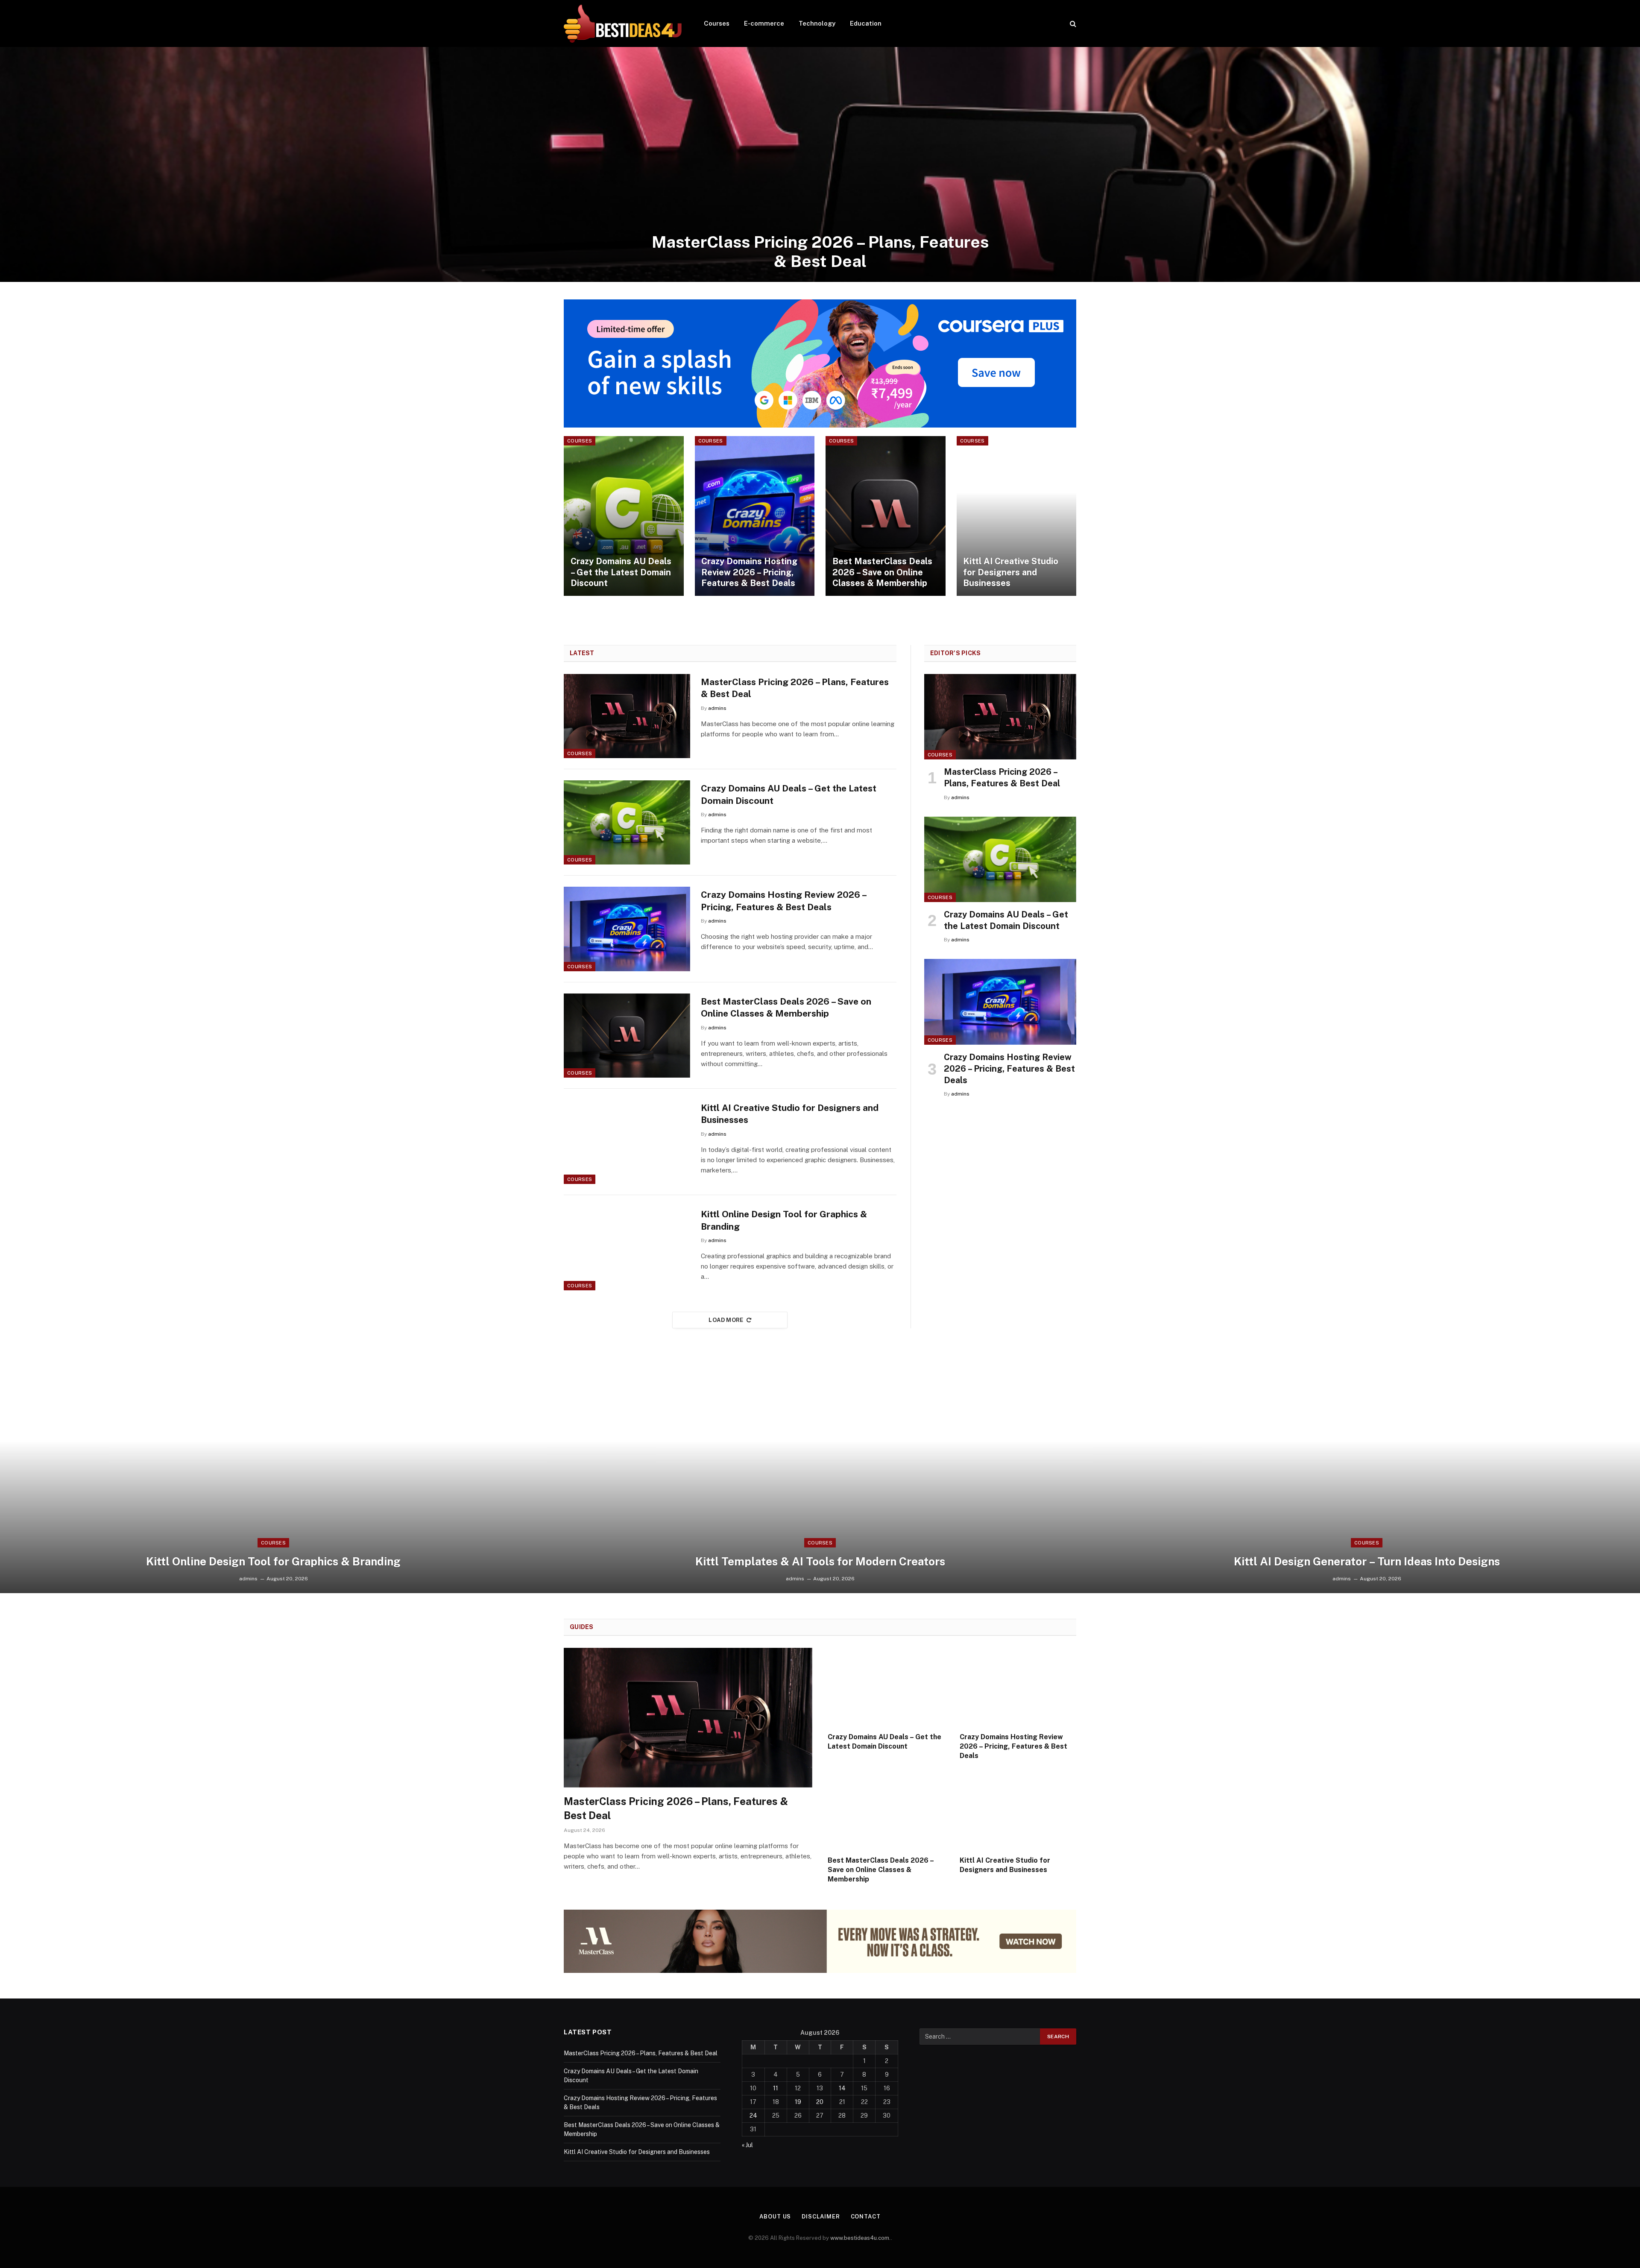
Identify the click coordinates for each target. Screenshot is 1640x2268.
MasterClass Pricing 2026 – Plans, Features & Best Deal (820, 252)
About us (775, 2217)
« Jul (747, 2145)
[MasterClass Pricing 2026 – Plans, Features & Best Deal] (820, 164)
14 (842, 2088)
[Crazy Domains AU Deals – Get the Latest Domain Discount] (624, 516)
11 (776, 2088)
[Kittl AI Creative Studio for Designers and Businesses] (1017, 516)
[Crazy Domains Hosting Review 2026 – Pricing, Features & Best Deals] (755, 516)
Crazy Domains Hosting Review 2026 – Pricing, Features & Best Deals (749, 572)
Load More (726, 1320)
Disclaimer (821, 2217)
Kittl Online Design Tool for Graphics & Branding (784, 1220)
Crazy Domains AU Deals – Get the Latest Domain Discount (621, 572)
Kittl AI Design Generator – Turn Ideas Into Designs (1367, 1561)
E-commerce (764, 23)
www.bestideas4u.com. (861, 2238)
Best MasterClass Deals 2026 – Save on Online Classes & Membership (882, 572)
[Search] (1072, 24)
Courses (717, 23)
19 (798, 2102)
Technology (817, 23)
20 (820, 2102)
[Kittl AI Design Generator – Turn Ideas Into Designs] (1367, 1476)
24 (753, 2116)
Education (866, 23)
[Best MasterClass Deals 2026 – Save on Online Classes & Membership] (886, 516)
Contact (866, 2217)
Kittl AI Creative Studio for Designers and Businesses (1011, 572)
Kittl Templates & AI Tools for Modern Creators (820, 1561)
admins (717, 708)
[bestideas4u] (623, 23)
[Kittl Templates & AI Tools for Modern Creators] (820, 1476)
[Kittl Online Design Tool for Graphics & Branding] (627, 1248)
